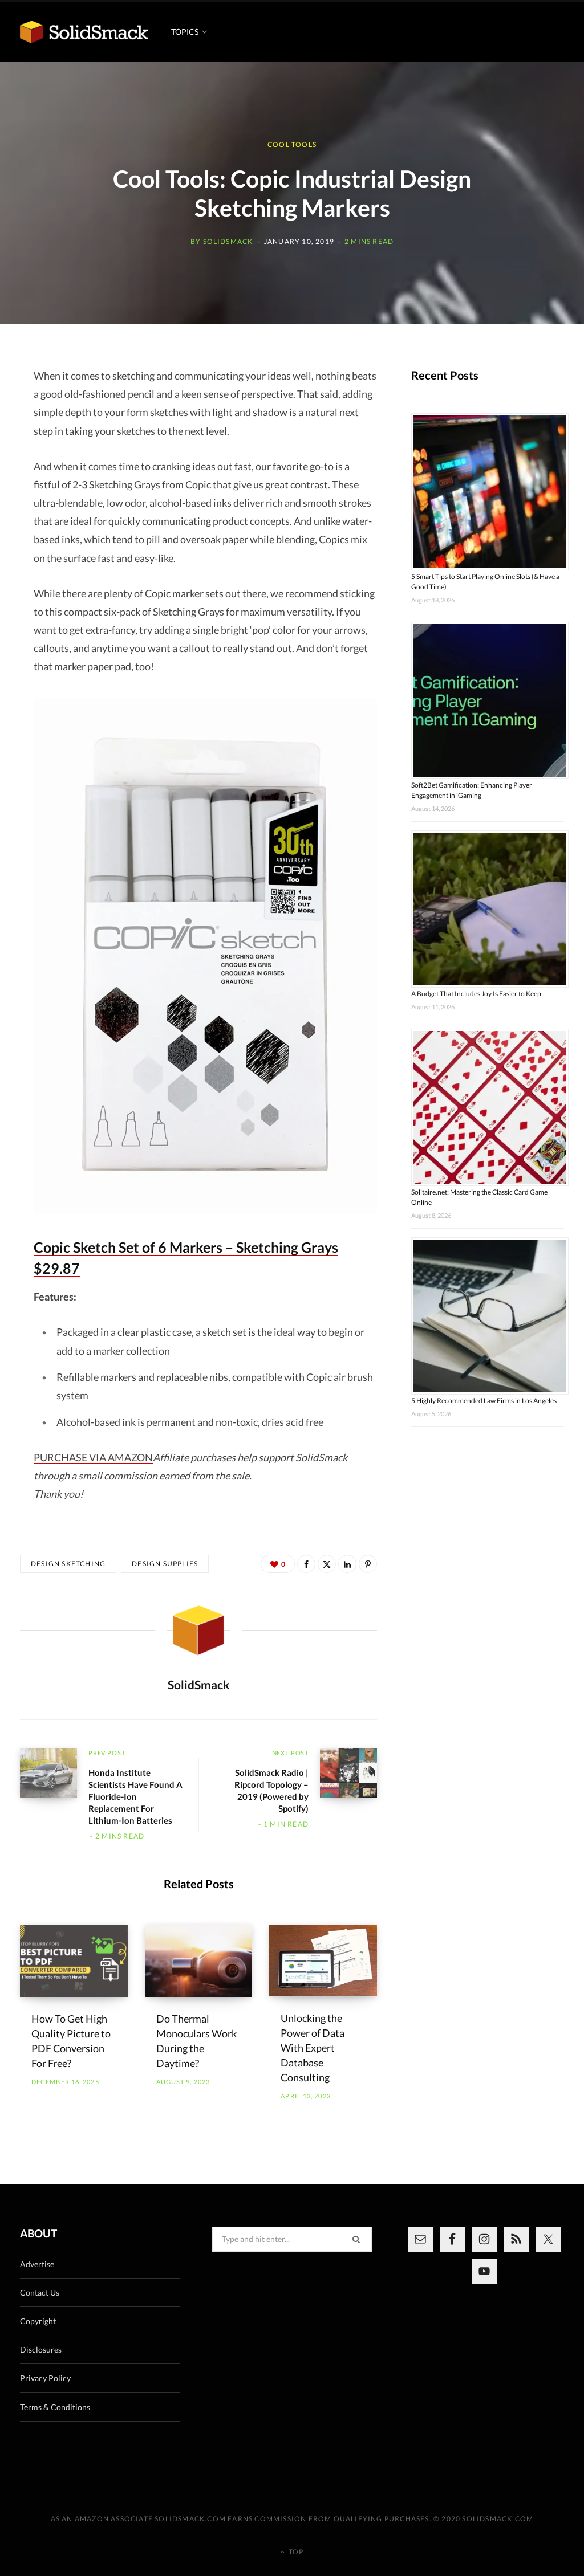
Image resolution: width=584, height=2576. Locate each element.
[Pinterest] (368, 1564)
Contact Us (40, 2292)
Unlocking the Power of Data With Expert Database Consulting (313, 2048)
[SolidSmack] (84, 32)
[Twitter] (327, 1564)
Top (295, 2552)
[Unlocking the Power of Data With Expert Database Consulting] (323, 1960)
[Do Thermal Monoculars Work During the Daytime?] (199, 1960)
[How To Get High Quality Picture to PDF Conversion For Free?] (74, 1960)
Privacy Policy (45, 2378)
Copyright (38, 2321)
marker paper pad (93, 666)
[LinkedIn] (347, 1564)
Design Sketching (68, 1564)
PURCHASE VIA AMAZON (93, 1457)
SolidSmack (228, 241)
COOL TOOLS (292, 144)
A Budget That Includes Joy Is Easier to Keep (476, 994)
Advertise (37, 2264)
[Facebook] (306, 1564)
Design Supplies (165, 1564)
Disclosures (41, 2349)
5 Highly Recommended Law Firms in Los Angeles (484, 1401)
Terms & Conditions (55, 2407)
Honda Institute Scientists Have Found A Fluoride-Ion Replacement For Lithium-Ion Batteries (135, 1796)
